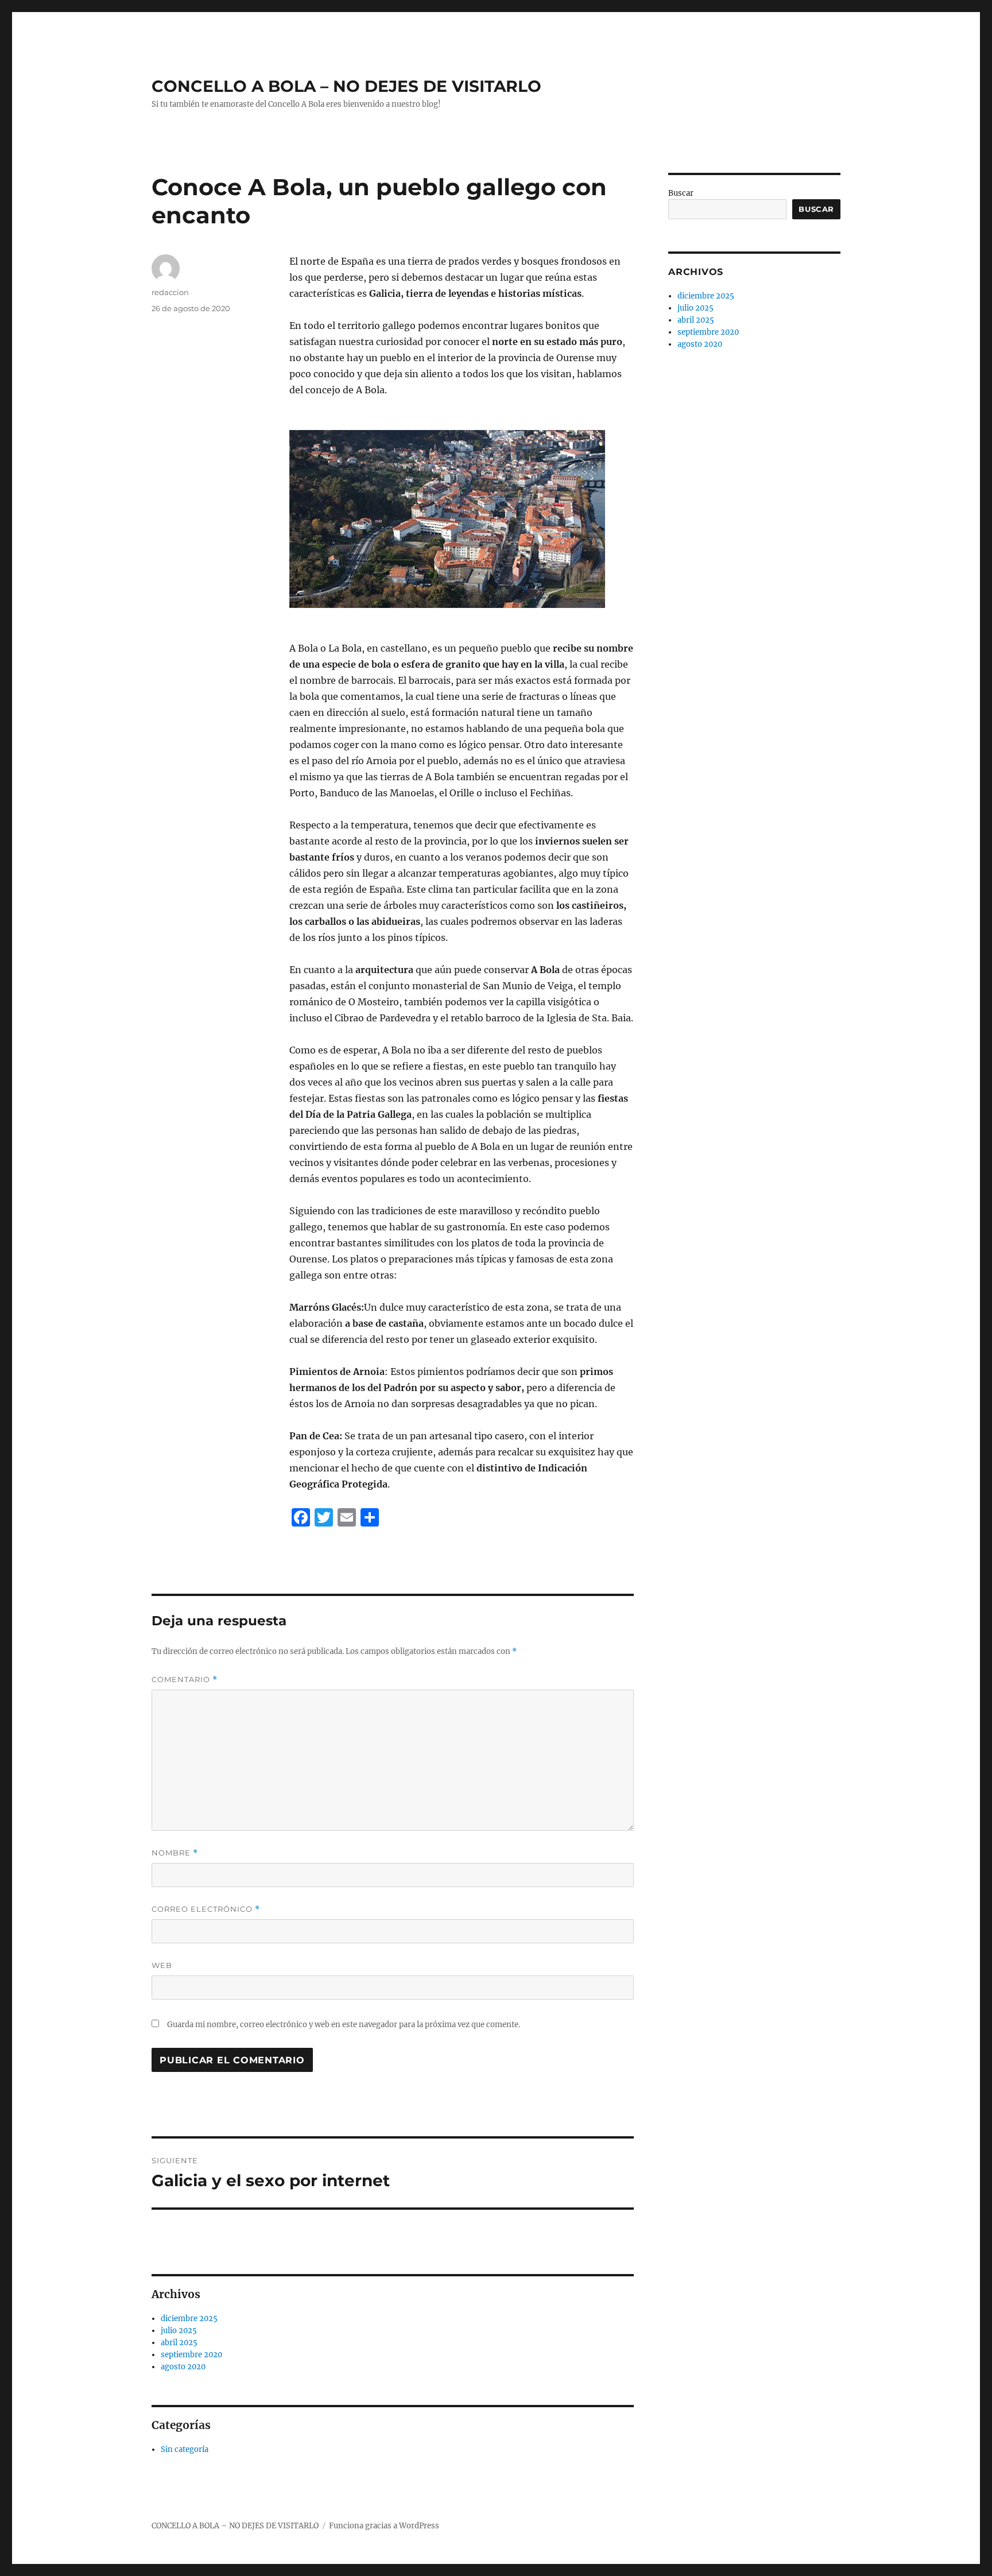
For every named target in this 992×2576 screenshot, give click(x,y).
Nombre (175, 1853)
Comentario (185, 1680)
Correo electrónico (206, 1909)
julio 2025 (179, 2331)
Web (162, 1965)
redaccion (170, 292)
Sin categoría (185, 2449)
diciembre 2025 (189, 2319)
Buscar (681, 193)
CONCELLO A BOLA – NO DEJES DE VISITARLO (346, 86)
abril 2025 (179, 2343)
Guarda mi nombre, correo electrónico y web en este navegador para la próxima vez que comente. (344, 2025)
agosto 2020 (183, 2367)
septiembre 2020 (191, 2355)
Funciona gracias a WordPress (384, 2526)
